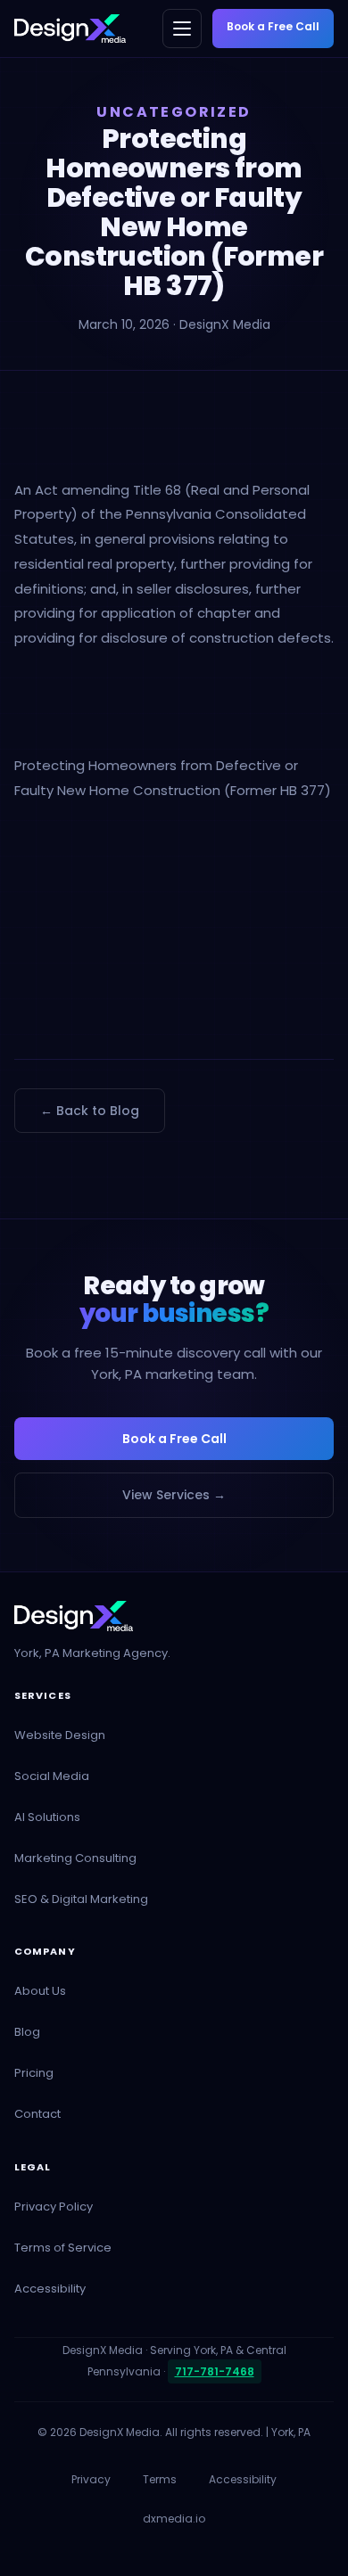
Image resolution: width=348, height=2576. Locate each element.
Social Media (52, 1776)
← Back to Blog (90, 1111)
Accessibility (50, 2289)
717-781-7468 (215, 2371)
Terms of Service (63, 2248)
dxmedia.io (174, 2519)
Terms (160, 2479)
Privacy (91, 2479)
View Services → (174, 1495)
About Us (40, 1991)
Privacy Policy (54, 2207)
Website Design (60, 1735)
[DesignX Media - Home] (70, 29)
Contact (37, 2114)
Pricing (34, 2073)
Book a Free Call (273, 26)
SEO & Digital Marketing (81, 1899)
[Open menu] (182, 29)
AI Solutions (47, 1817)
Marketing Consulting (75, 1858)
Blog (27, 2032)
